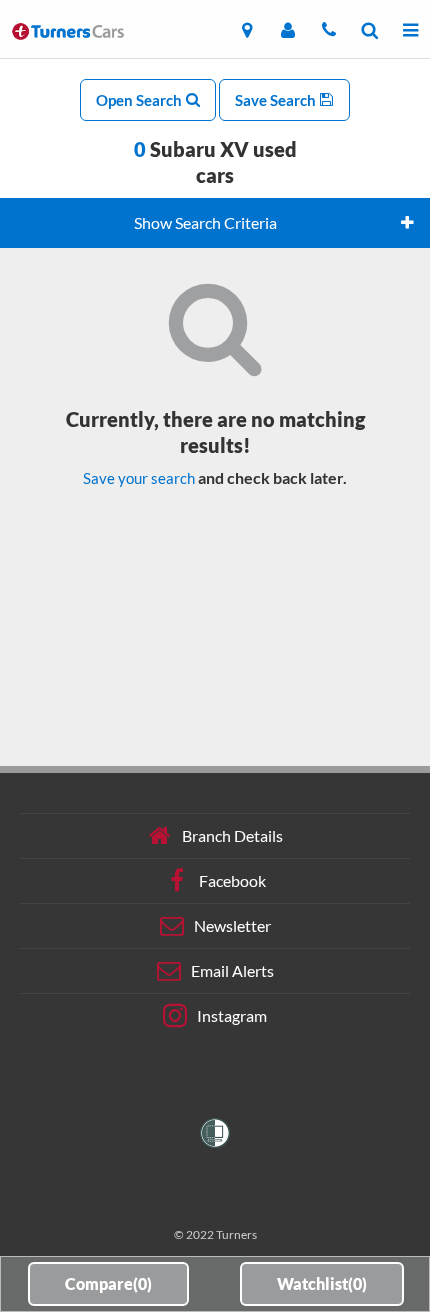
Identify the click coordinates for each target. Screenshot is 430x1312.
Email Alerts (232, 970)
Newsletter (232, 925)
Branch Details (232, 835)
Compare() (108, 1283)
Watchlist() (322, 1283)
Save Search (277, 100)
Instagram (232, 1015)
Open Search (140, 100)
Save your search (139, 478)
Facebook (232, 880)
